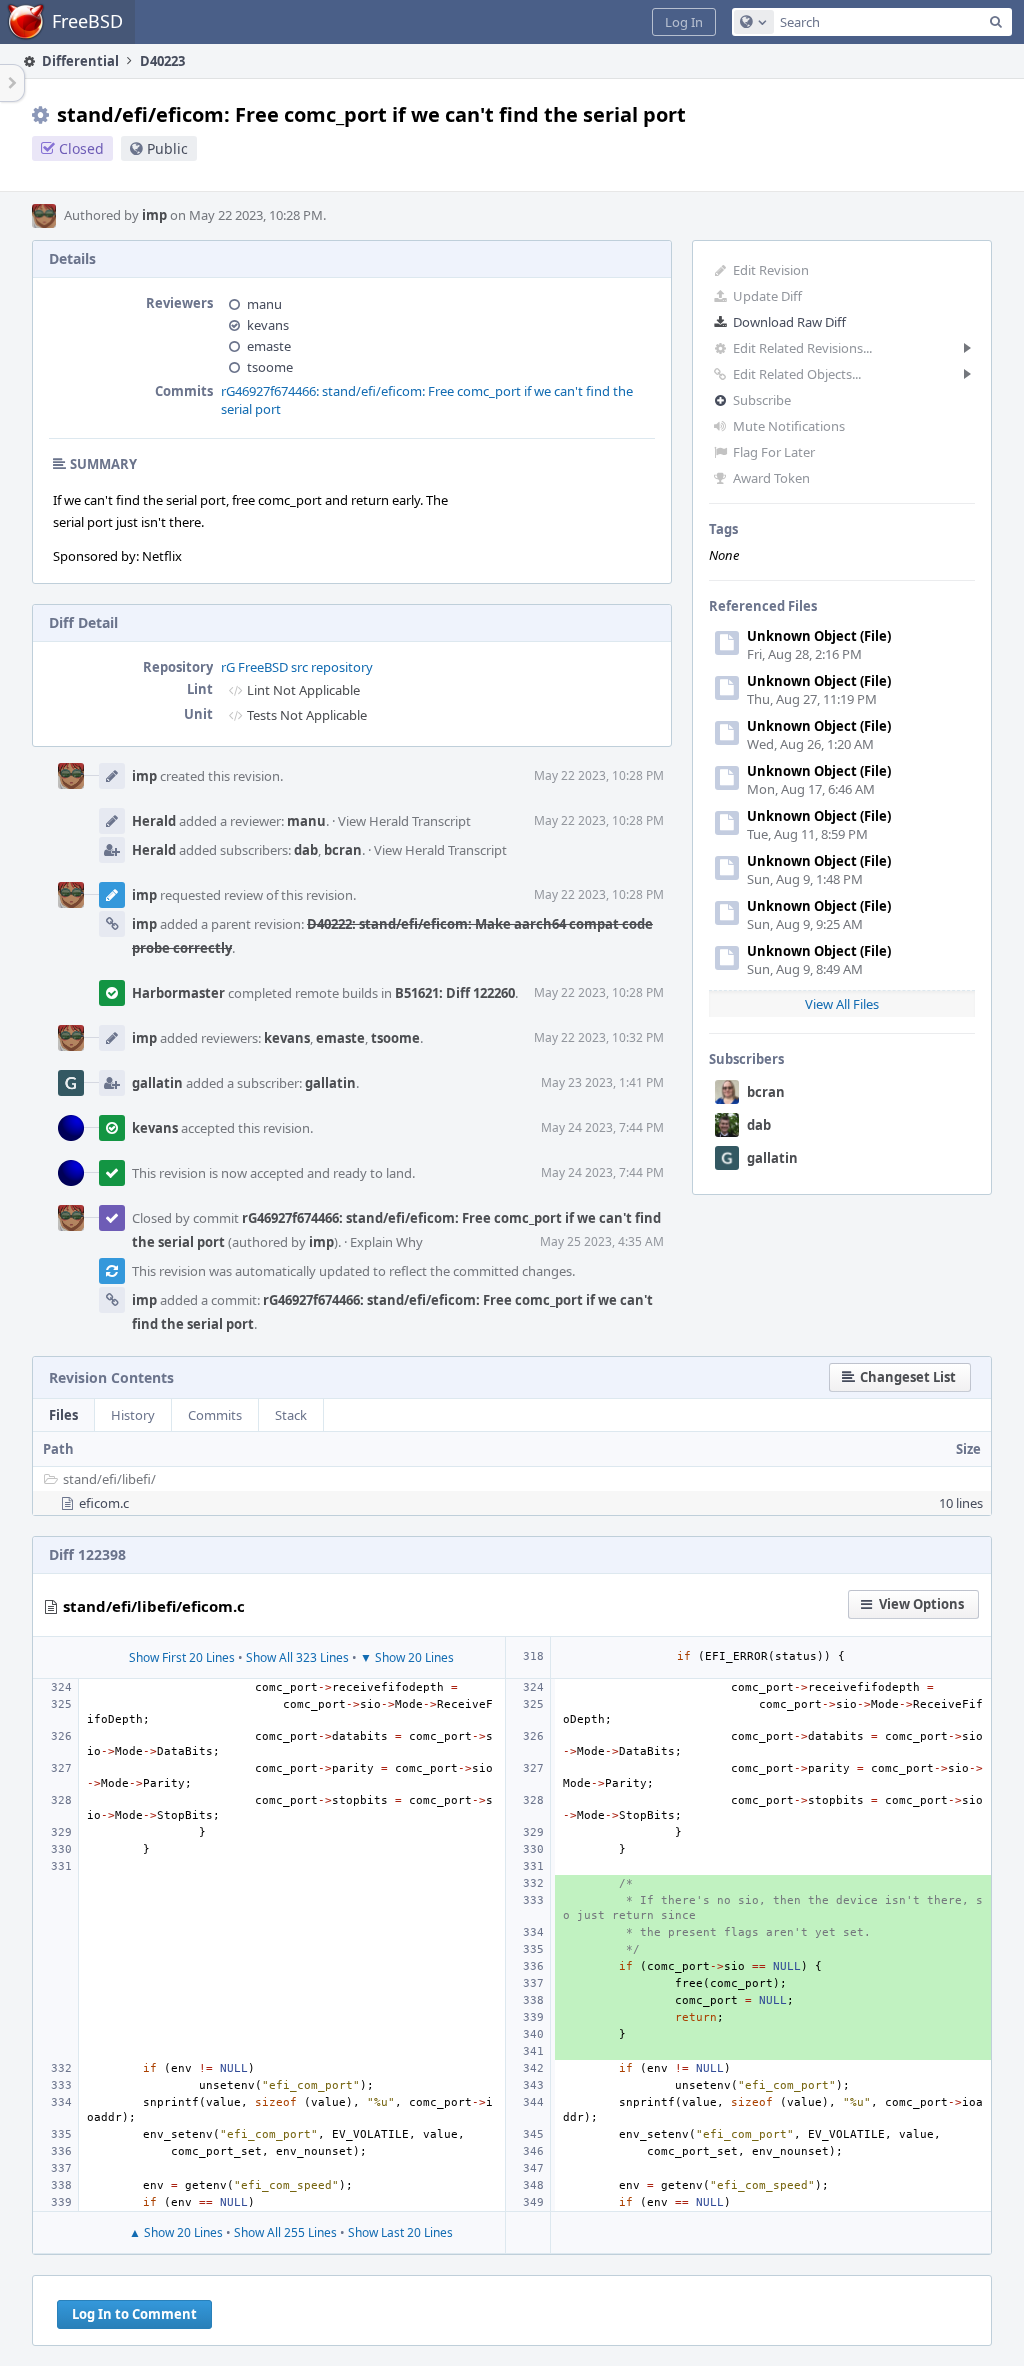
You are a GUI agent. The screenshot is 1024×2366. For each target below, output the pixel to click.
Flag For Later (774, 452)
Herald (154, 821)
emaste (269, 346)
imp (154, 215)
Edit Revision (771, 270)
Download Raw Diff (789, 322)
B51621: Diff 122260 (455, 993)
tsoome (270, 367)
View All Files (842, 1004)
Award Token (771, 478)
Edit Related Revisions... (802, 348)
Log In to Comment (134, 2314)
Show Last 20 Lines (400, 2232)
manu (264, 304)
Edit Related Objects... (797, 374)
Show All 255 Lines (285, 2232)
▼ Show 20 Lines (407, 1657)
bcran (766, 1092)
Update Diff (767, 296)
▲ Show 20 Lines (176, 2232)
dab (759, 1125)
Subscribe (762, 400)
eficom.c (104, 1503)
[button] (684, 22)
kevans (268, 325)
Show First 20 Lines (182, 1657)
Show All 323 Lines (297, 1657)
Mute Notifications (789, 426)
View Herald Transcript (404, 821)
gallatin (772, 1158)
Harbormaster (178, 993)
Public (167, 148)
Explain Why (386, 1242)
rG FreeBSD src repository (297, 667)
